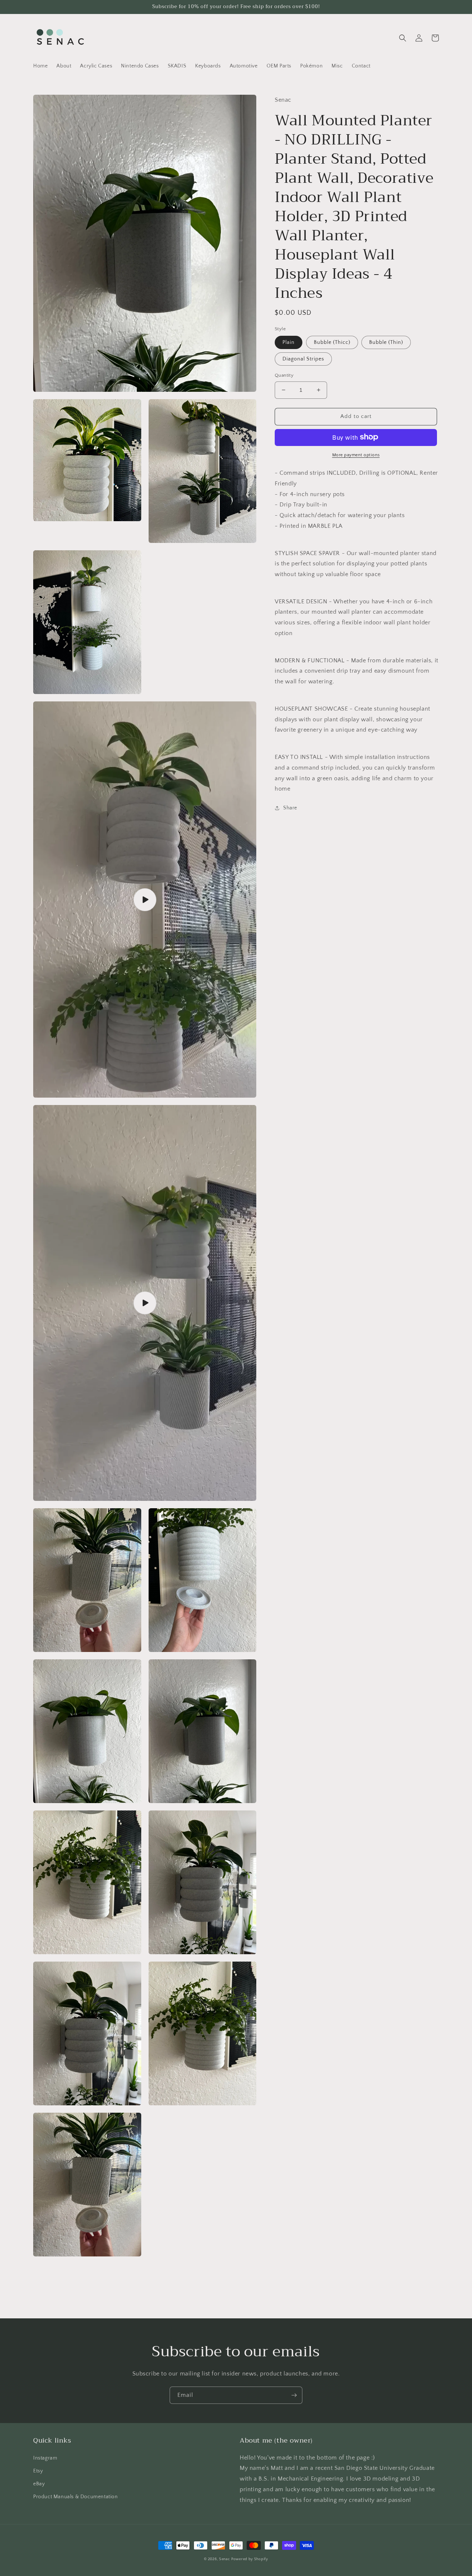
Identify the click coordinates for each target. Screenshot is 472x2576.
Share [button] (290, 808)
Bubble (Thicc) (332, 342)
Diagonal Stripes (303, 359)
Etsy (38, 2471)
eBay (39, 2484)
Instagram (45, 2458)
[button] (403, 38)
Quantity (284, 375)
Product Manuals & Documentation (76, 2497)
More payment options (356, 455)
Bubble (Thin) (386, 342)
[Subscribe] (294, 2395)
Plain (289, 342)
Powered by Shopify (250, 2559)
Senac (225, 2559)
